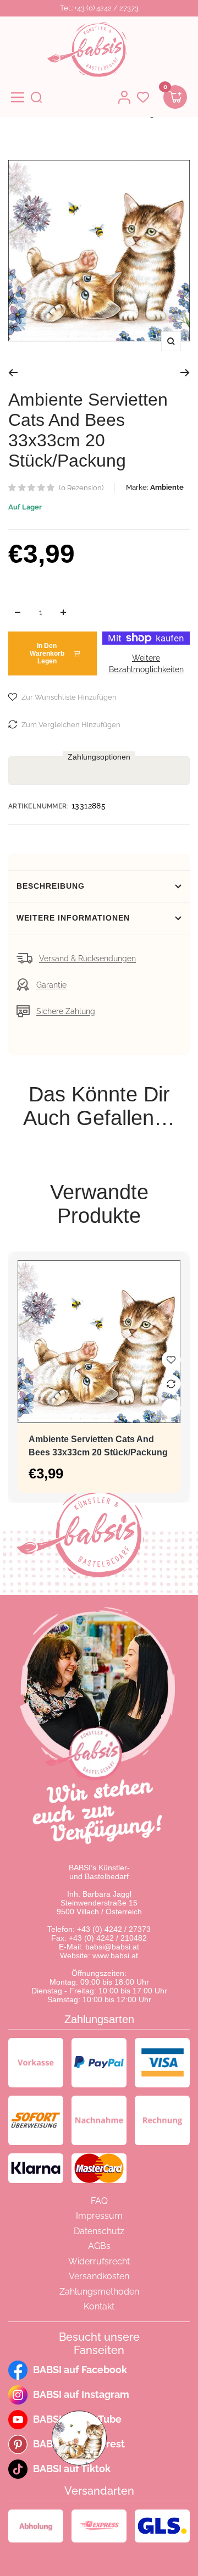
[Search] (36, 97)
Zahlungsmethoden (99, 2292)
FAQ (99, 2201)
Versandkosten (99, 2276)
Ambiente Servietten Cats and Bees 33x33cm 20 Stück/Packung (98, 1446)
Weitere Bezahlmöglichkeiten (146, 664)
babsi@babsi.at (112, 1947)
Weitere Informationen (73, 918)
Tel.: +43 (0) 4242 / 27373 (99, 8)
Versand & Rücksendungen (87, 959)
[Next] (185, 373)
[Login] (124, 97)
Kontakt (99, 2306)
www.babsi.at (115, 1955)
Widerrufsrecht (99, 2261)
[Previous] (13, 373)
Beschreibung (51, 886)
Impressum (99, 2216)
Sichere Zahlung (66, 1011)
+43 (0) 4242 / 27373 (114, 1929)
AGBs (99, 2246)
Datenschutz (99, 2231)
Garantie (51, 985)
